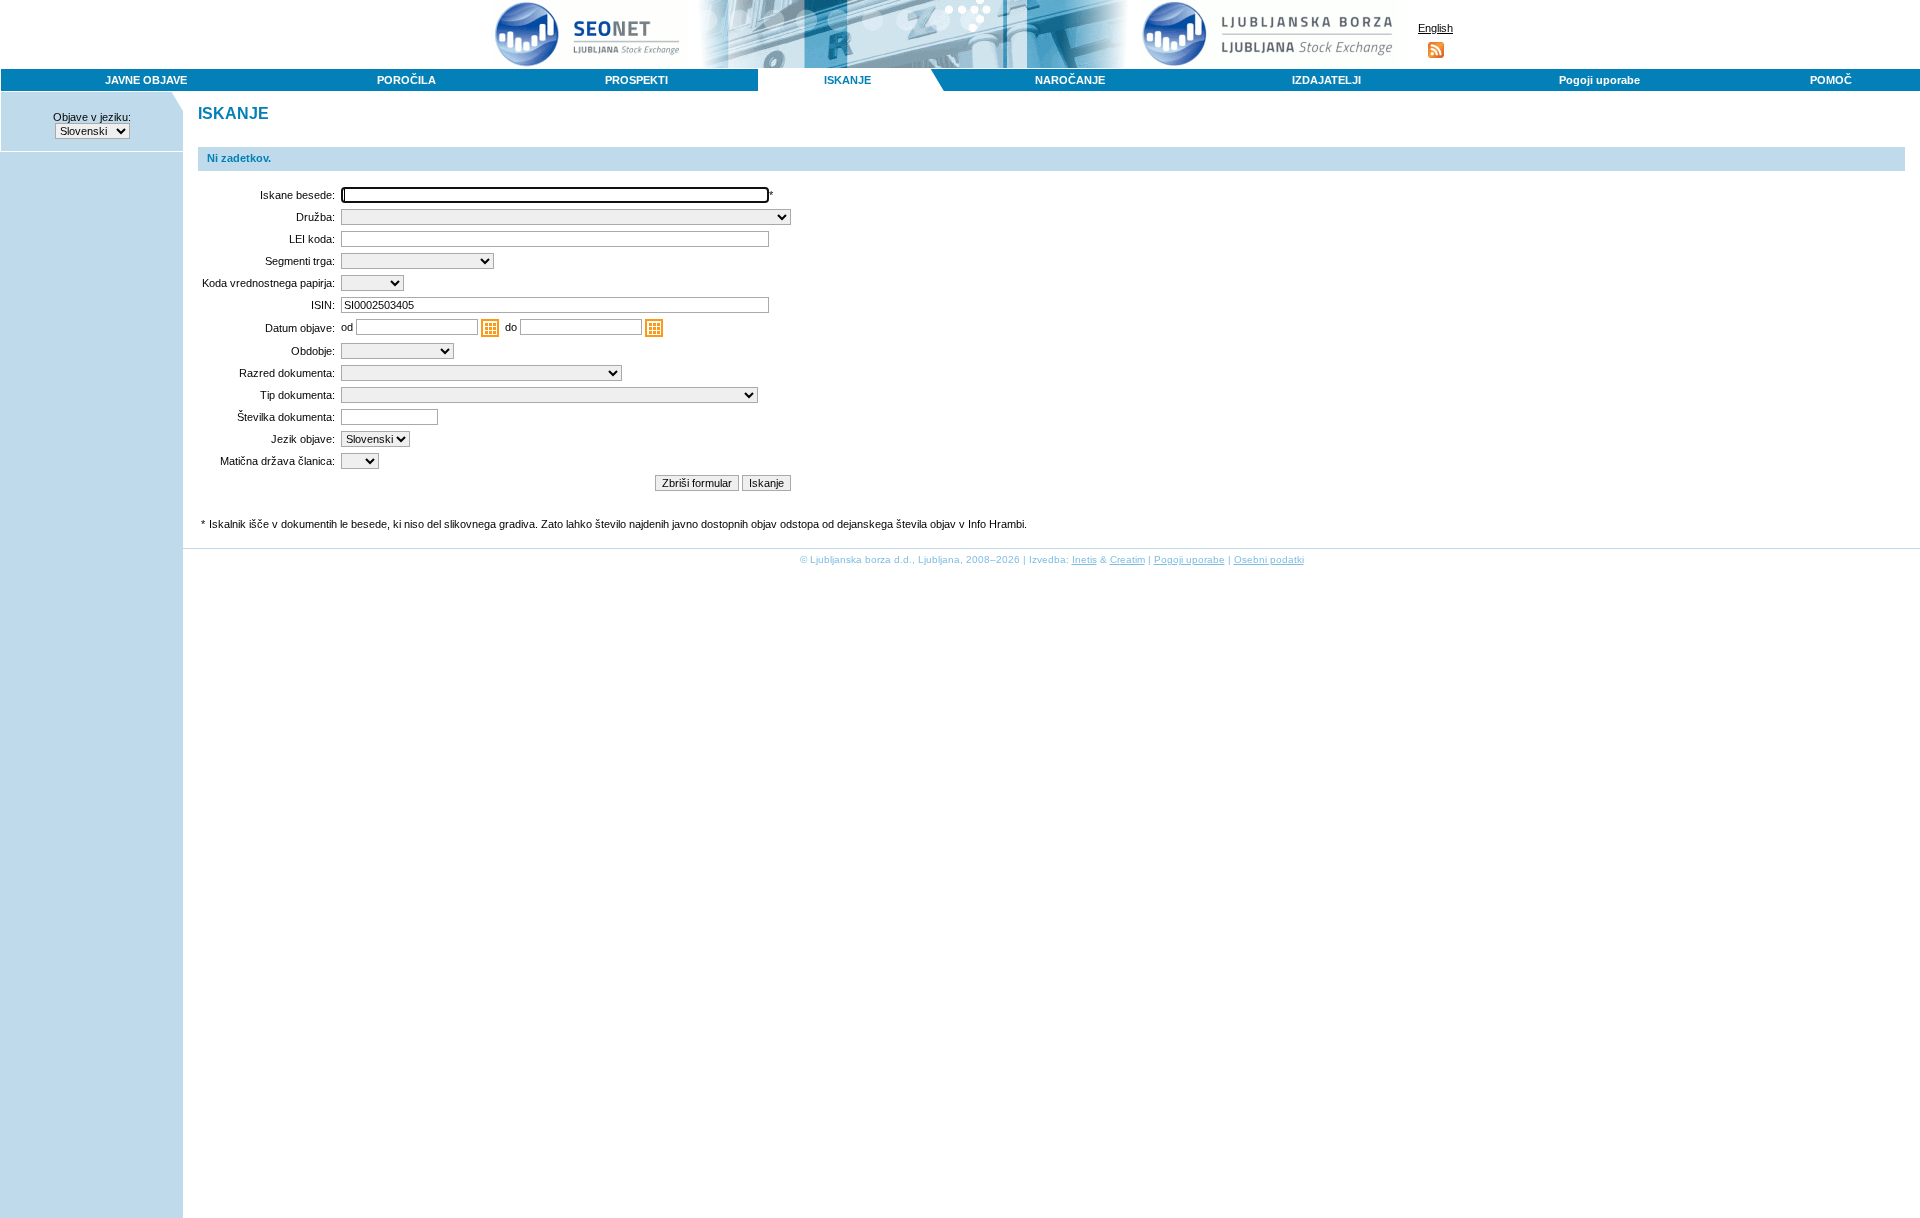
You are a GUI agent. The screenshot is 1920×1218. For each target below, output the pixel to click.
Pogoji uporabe (1599, 80)
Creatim (1127, 559)
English (1435, 28)
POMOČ (1831, 80)
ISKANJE (847, 80)
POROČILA (406, 80)
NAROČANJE (1070, 80)
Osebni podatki (1269, 559)
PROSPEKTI (636, 80)
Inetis (1084, 559)
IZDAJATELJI (1326, 80)
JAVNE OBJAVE (146, 80)
